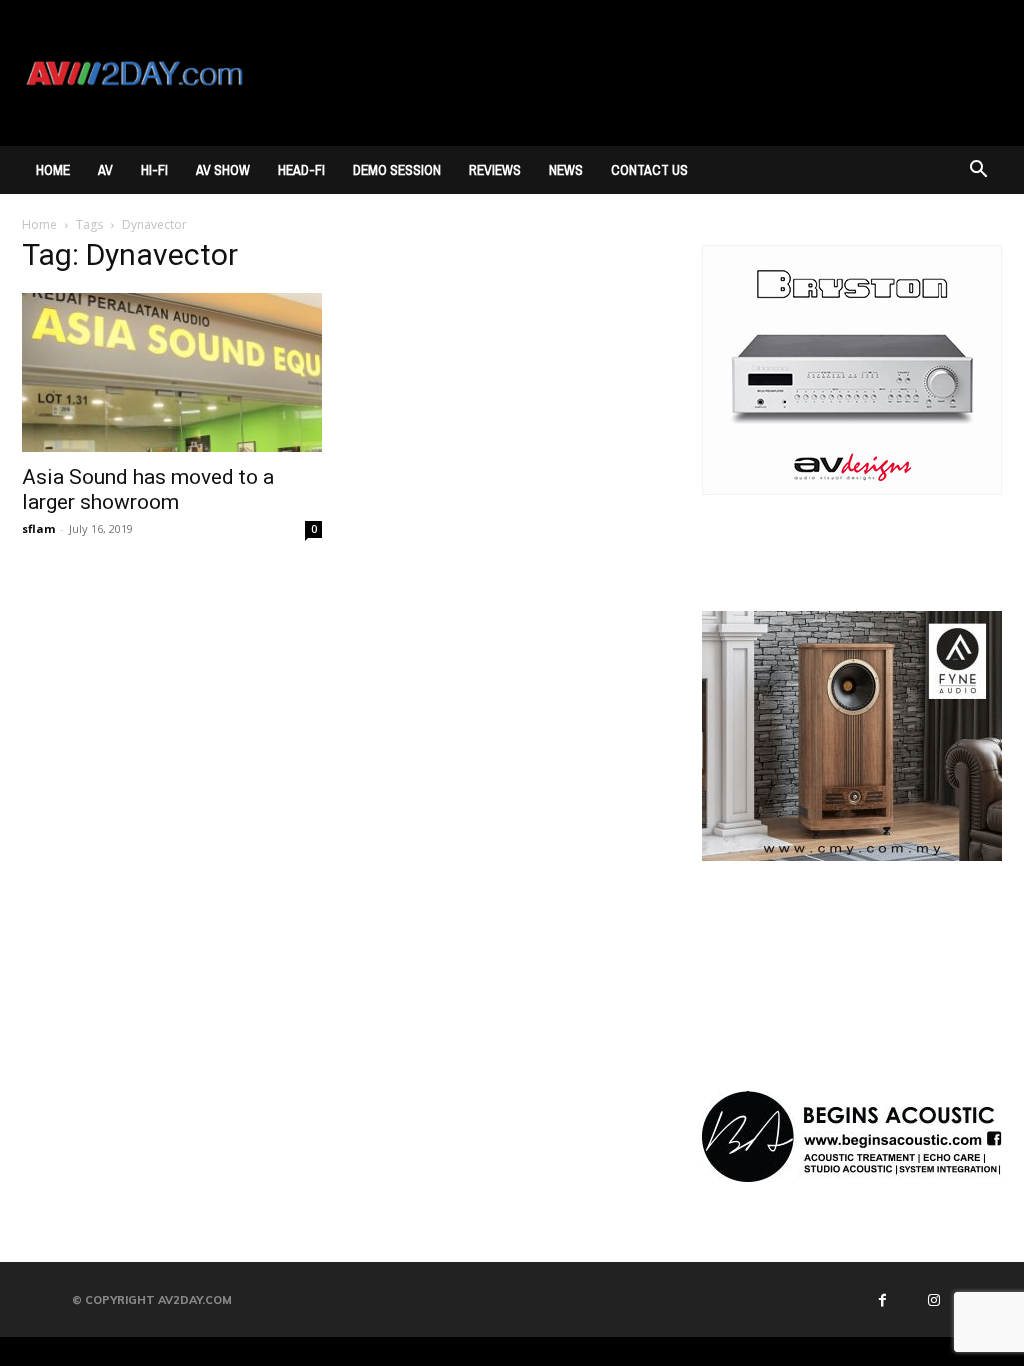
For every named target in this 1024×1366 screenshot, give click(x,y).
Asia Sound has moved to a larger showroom (148, 489)
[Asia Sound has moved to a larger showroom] (172, 372)
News (566, 170)
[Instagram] (934, 1300)
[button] (978, 171)
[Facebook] (883, 1300)
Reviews (495, 170)
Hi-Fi (154, 170)
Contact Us (649, 170)
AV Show (223, 170)
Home (53, 170)
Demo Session (397, 170)
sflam (38, 528)
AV (105, 170)
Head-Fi (301, 170)
